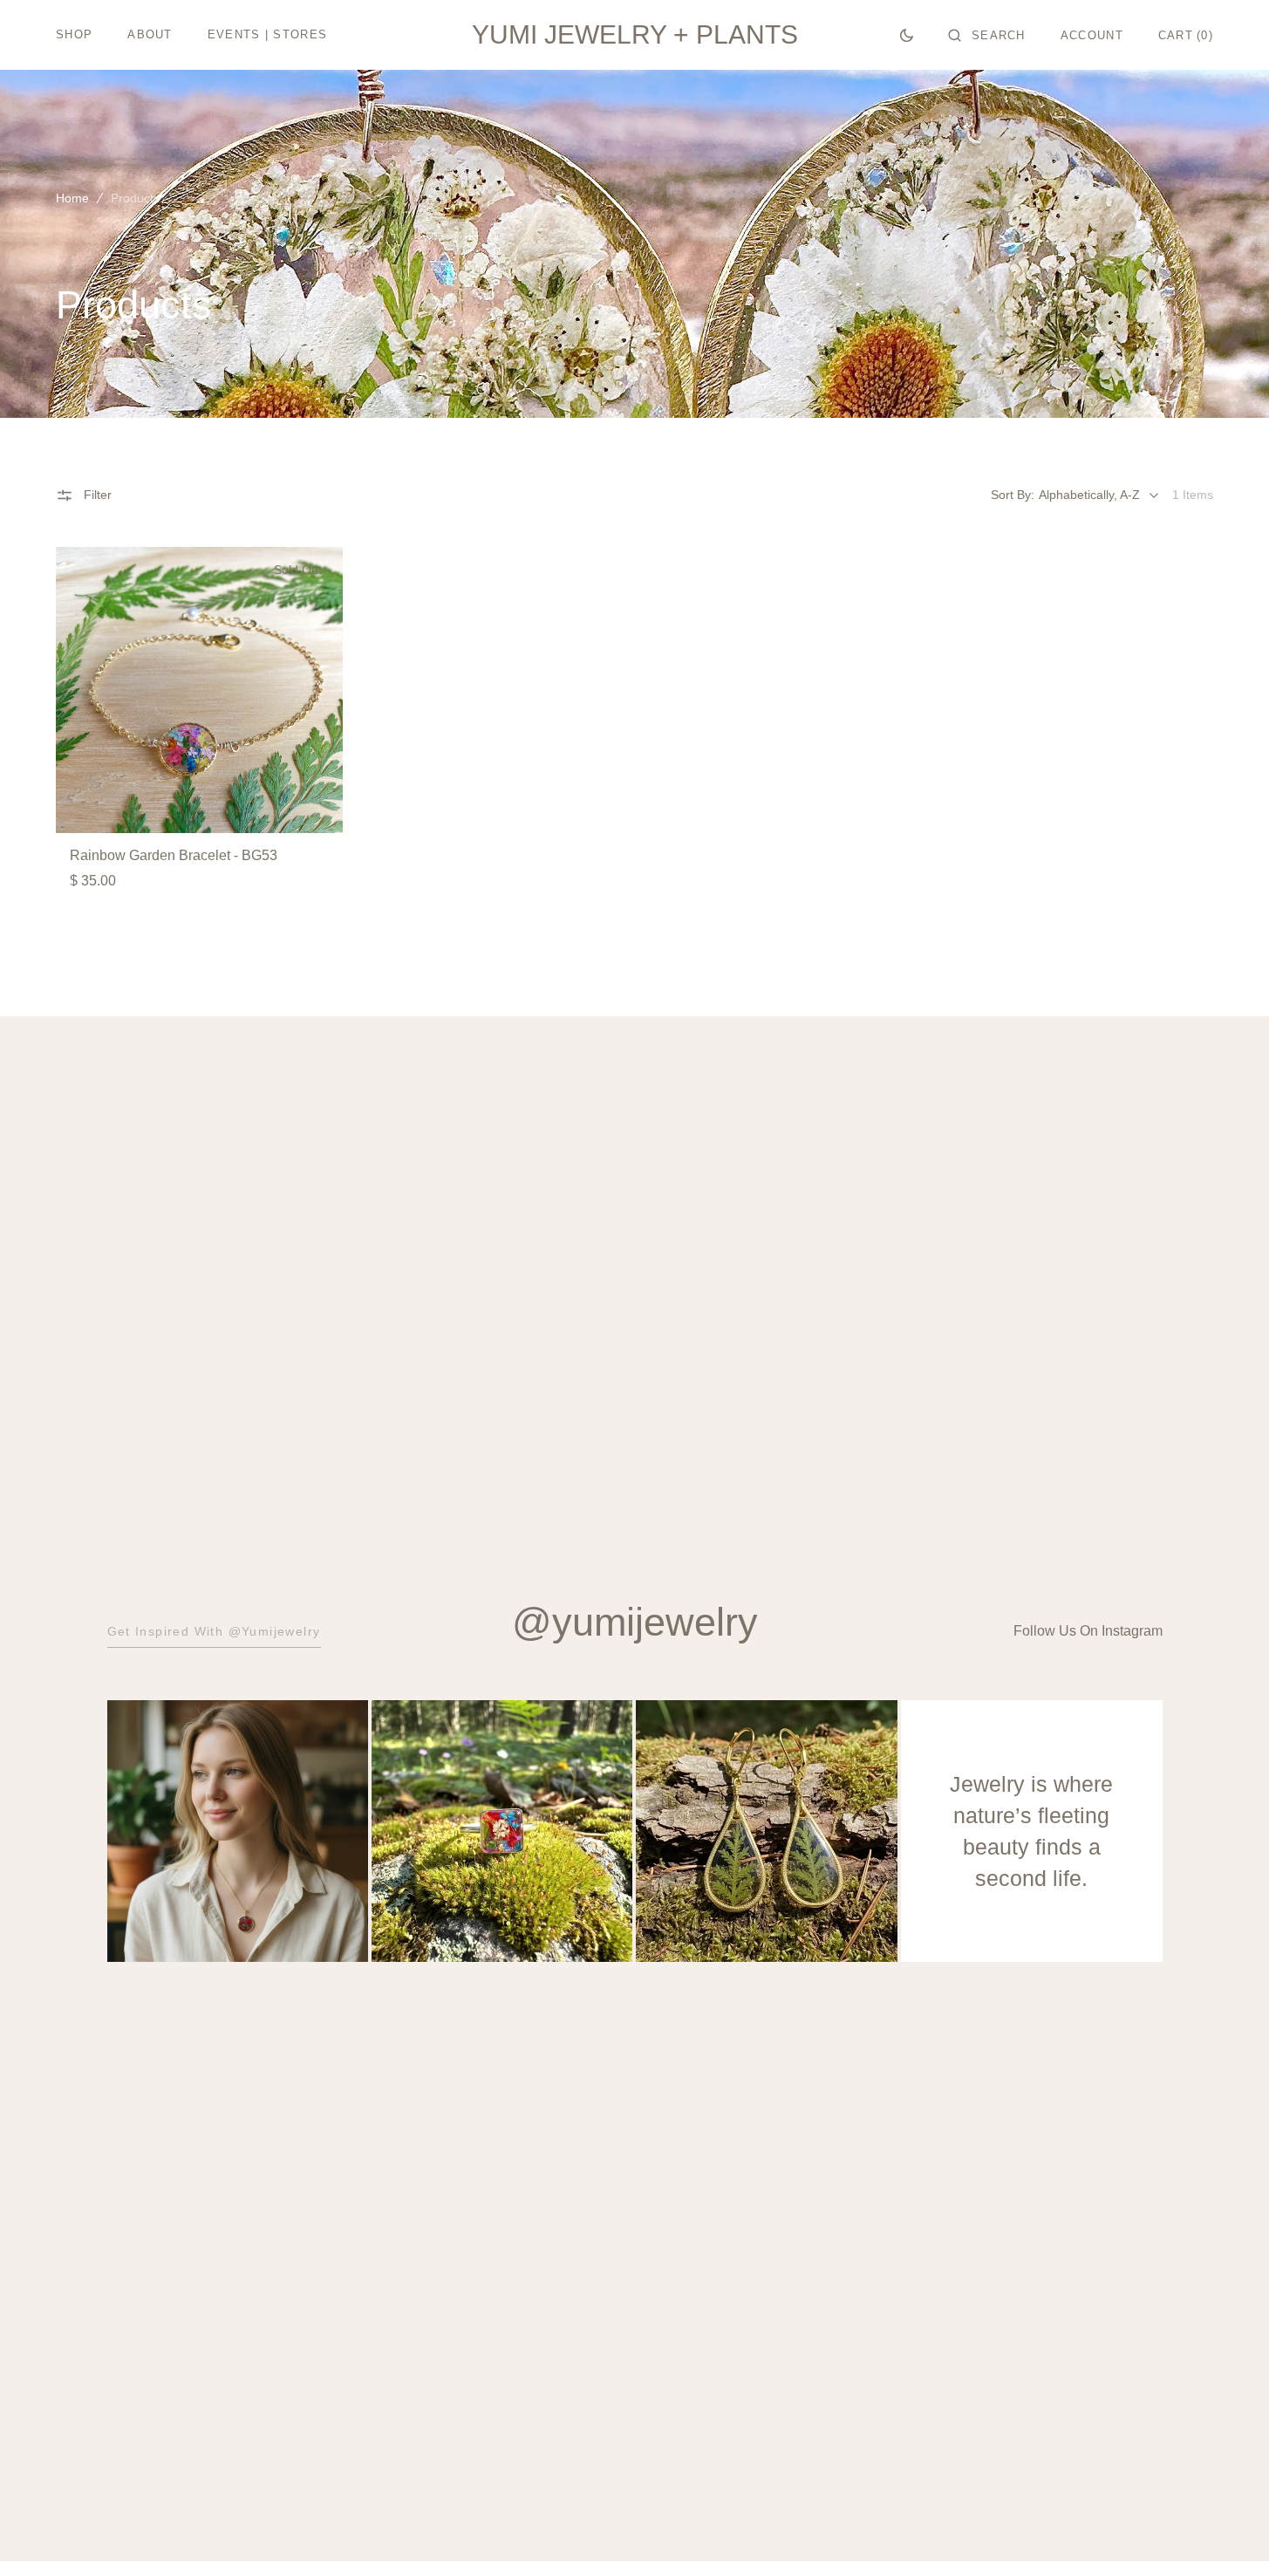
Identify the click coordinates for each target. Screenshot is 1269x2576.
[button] (987, 35)
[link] (199, 690)
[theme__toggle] (907, 35)
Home (72, 198)
